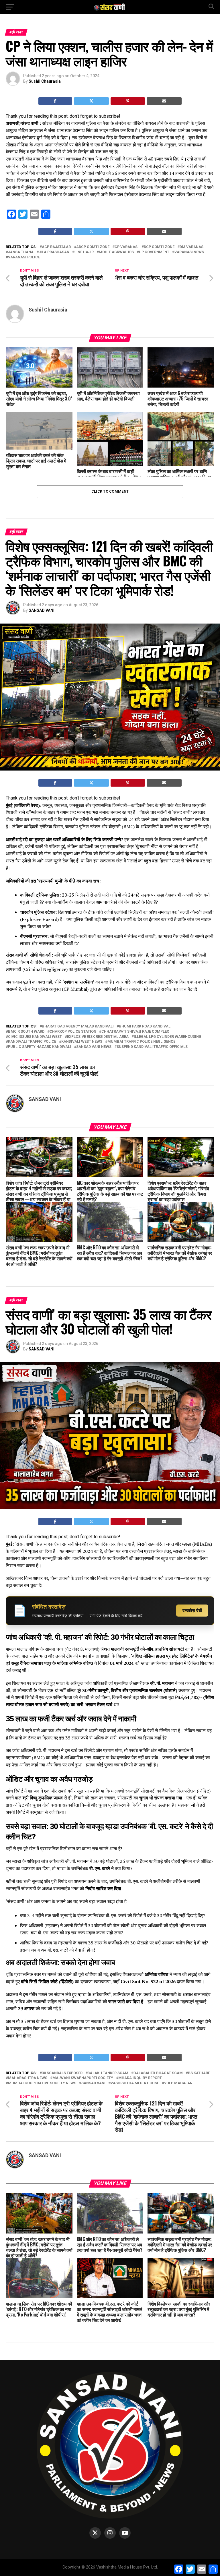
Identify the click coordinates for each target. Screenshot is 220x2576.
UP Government (154, 252)
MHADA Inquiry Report (140, 2078)
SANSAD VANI (42, 610)
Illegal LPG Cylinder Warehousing (168, 1037)
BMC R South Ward (26, 1032)
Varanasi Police (24, 257)
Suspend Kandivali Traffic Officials (152, 1047)
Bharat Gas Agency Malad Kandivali (78, 1026)
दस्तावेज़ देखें (192, 1610)
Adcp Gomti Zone (93, 247)
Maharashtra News (28, 2078)
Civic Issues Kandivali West (35, 1037)
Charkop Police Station (73, 1032)
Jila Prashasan (54, 252)
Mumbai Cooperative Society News (42, 2083)
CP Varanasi (127, 247)
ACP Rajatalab (56, 247)
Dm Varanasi (192, 247)
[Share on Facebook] (55, 101)
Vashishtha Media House (135, 2083)
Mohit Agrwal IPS (116, 252)
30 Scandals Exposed (62, 2073)
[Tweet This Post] (92, 101)
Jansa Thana (21, 252)
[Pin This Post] (128, 101)
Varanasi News (189, 252)
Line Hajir (84, 252)
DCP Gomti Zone (159, 247)
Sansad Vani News (94, 1047)
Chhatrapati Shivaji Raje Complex (135, 1032)
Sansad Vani (93, 2083)
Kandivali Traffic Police (32, 1042)
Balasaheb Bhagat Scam (158, 2073)
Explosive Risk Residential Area (98, 1037)
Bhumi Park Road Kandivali (145, 1026)
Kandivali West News (82, 1042)
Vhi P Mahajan (178, 2083)
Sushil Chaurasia (45, 81)
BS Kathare (199, 2073)
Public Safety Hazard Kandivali (40, 1047)
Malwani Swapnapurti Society (83, 2078)
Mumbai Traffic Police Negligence (141, 1042)
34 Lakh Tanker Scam (108, 2073)
